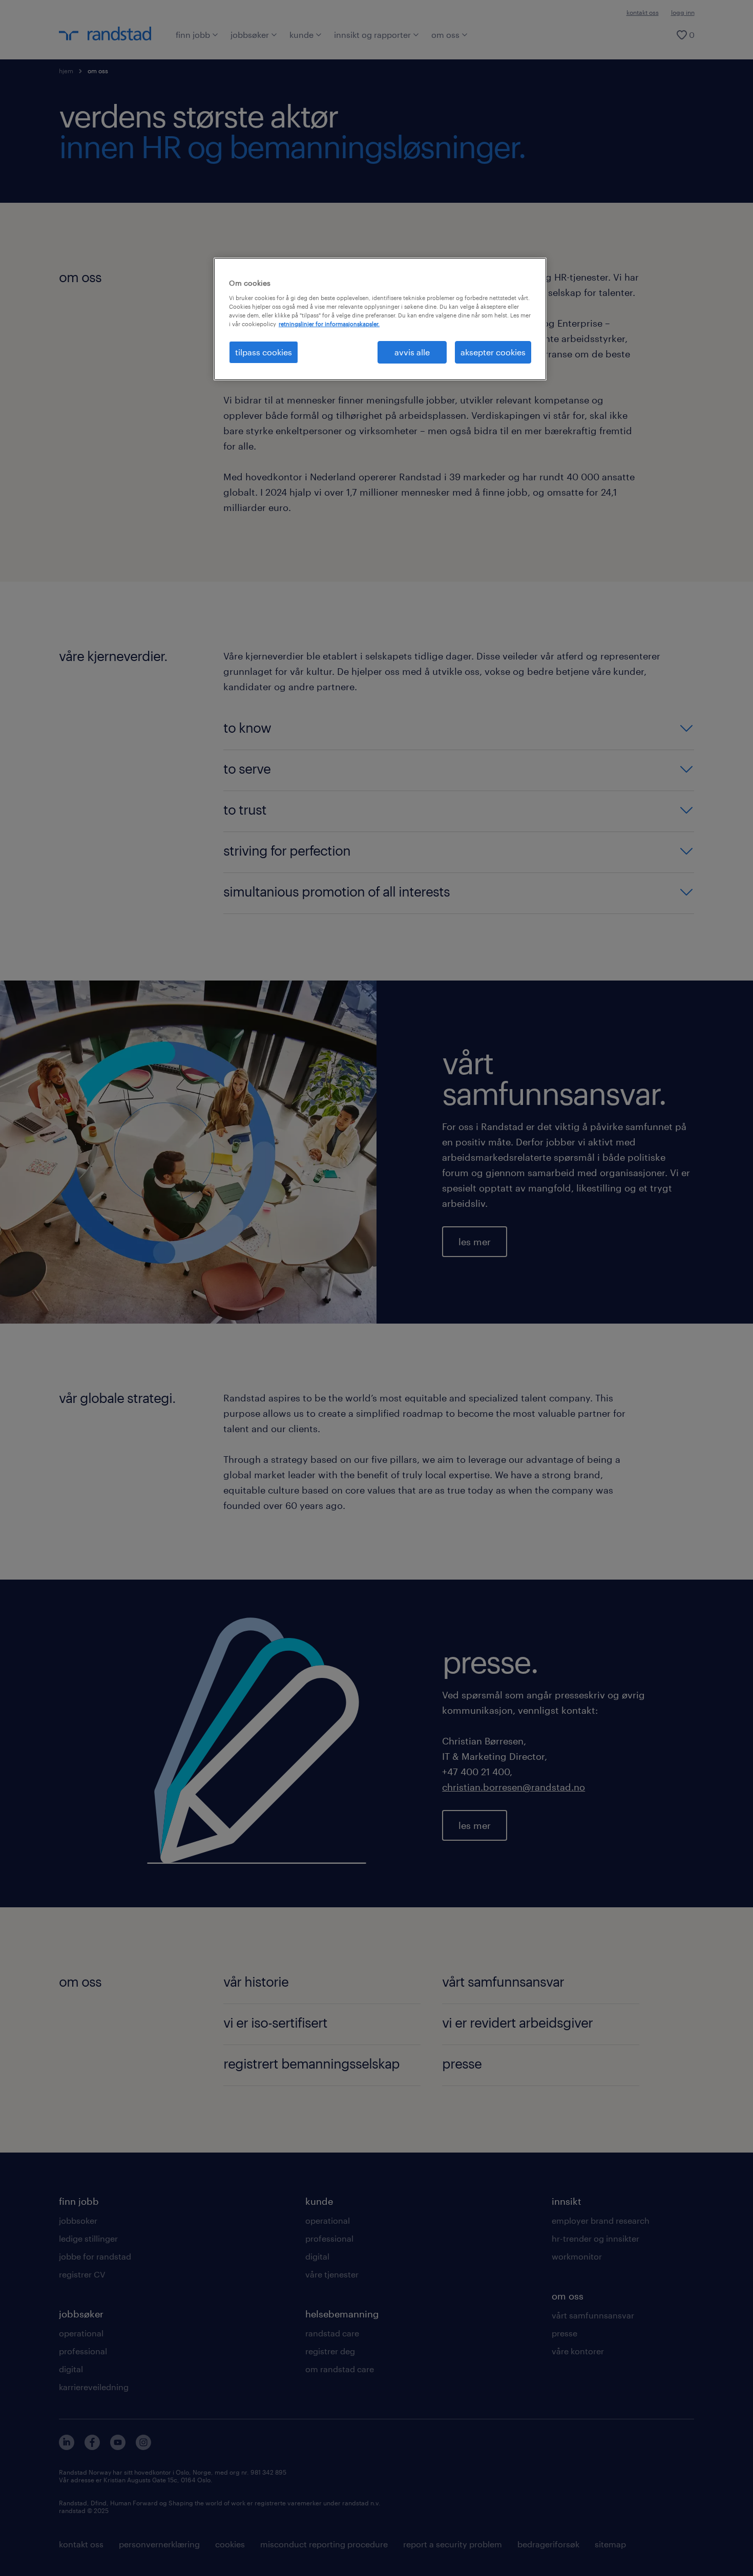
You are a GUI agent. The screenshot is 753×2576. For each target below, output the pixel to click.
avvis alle (412, 352)
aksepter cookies (493, 352)
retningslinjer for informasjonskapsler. (329, 324)
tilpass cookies (264, 352)
